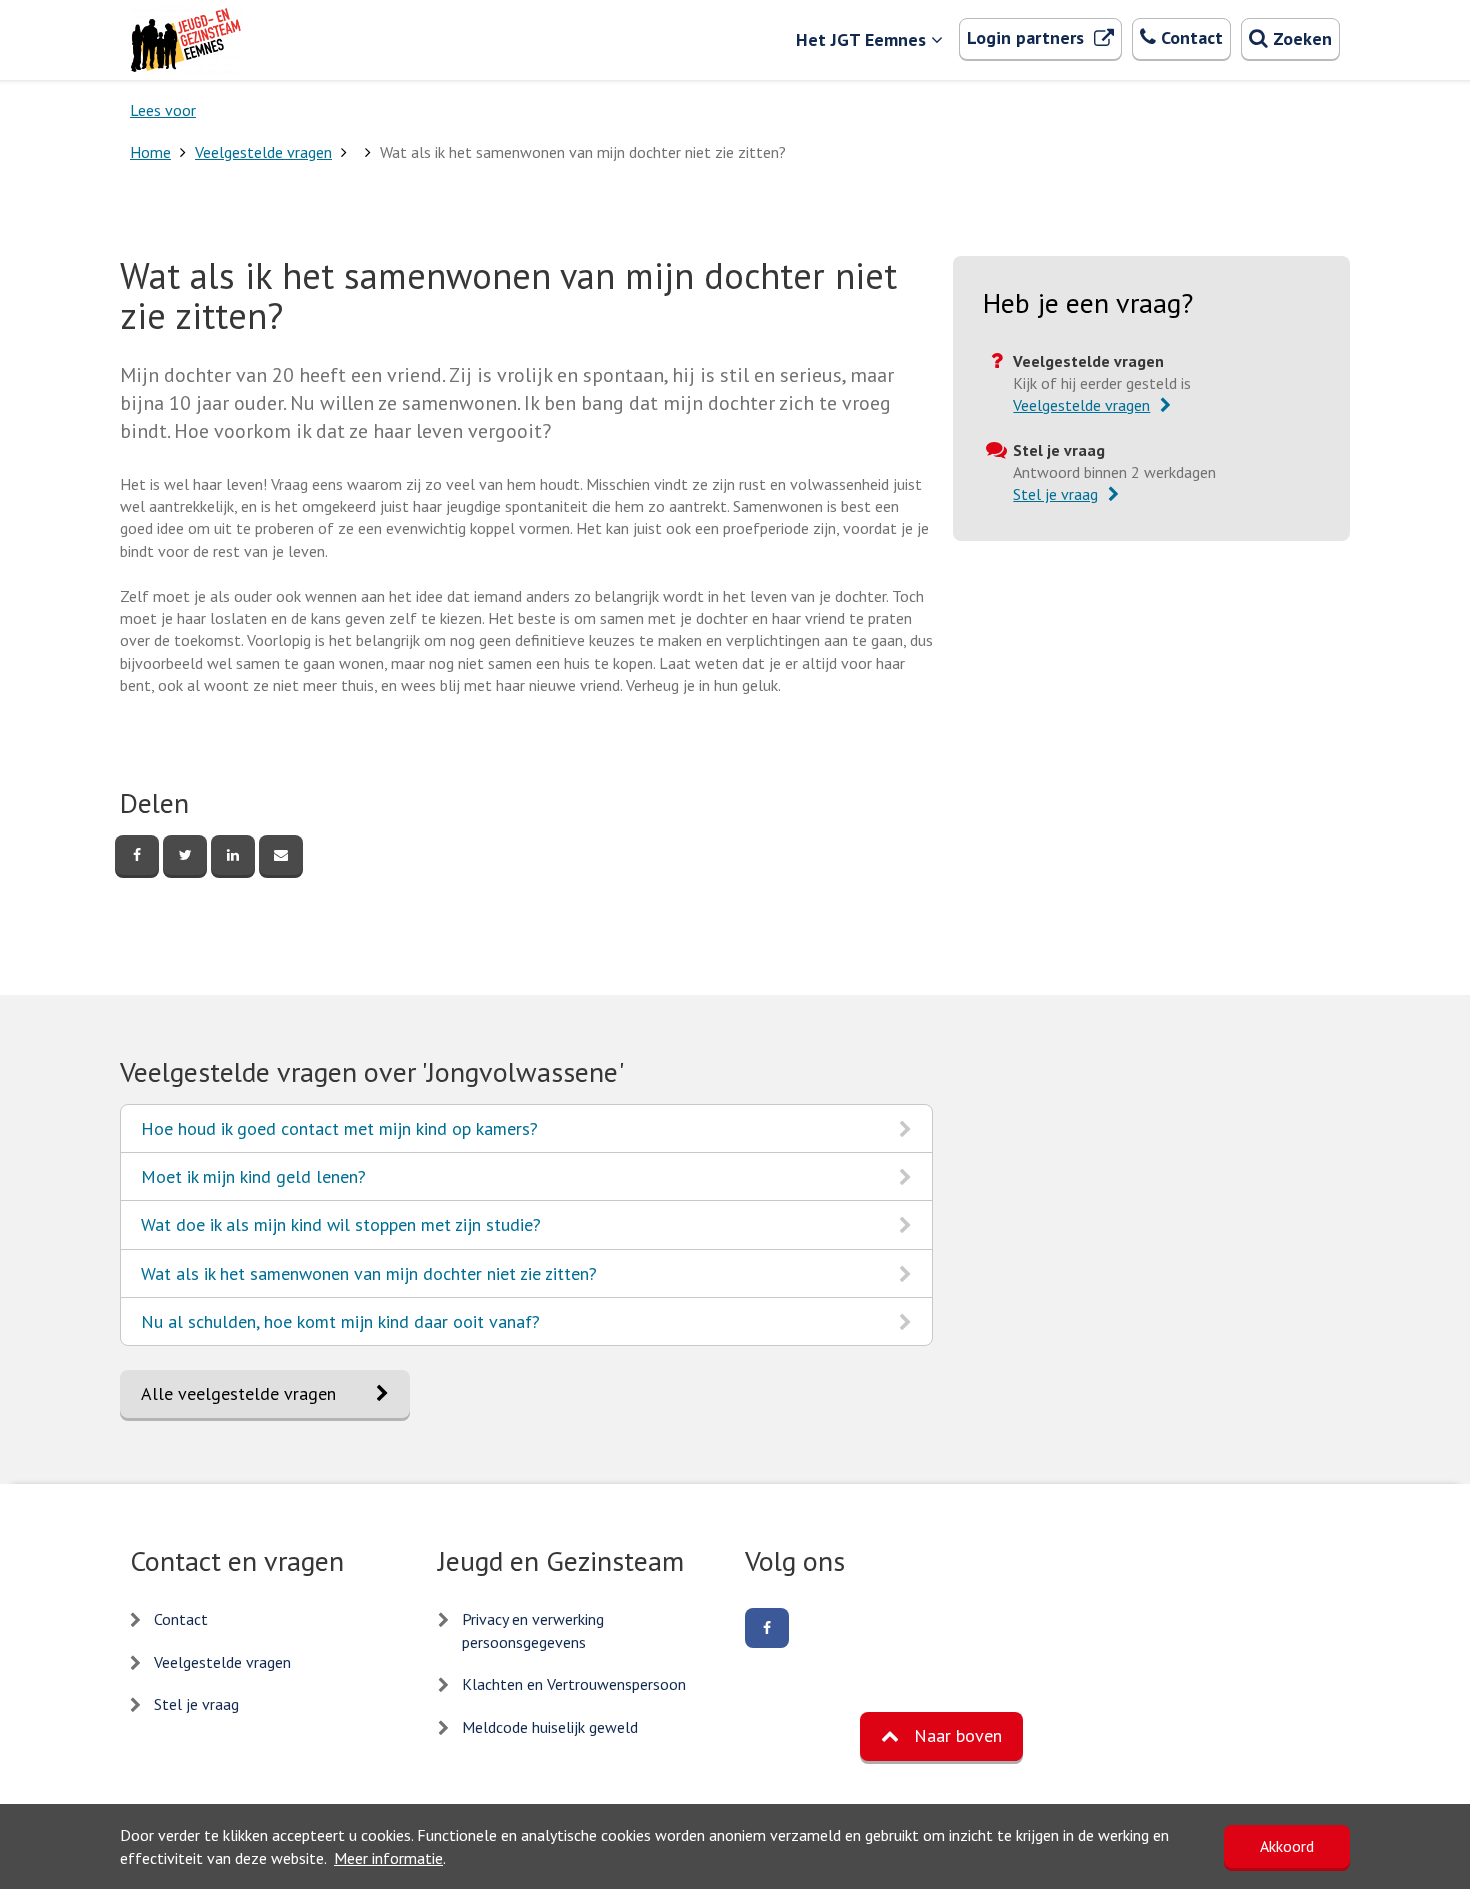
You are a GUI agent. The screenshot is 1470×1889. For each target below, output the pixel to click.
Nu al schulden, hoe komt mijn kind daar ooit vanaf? (340, 1327)
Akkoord (1287, 1846)
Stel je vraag (196, 1704)
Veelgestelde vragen (263, 152)
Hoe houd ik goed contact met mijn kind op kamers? (339, 1134)
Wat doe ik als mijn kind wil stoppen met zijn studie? (340, 1230)
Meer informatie (388, 1858)
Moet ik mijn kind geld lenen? (253, 1182)
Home (150, 152)
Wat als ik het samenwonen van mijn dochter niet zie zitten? (368, 1279)
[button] (941, 1736)
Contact (181, 1619)
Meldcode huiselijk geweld (550, 1727)
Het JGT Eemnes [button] (861, 39)
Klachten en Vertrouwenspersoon (574, 1684)
